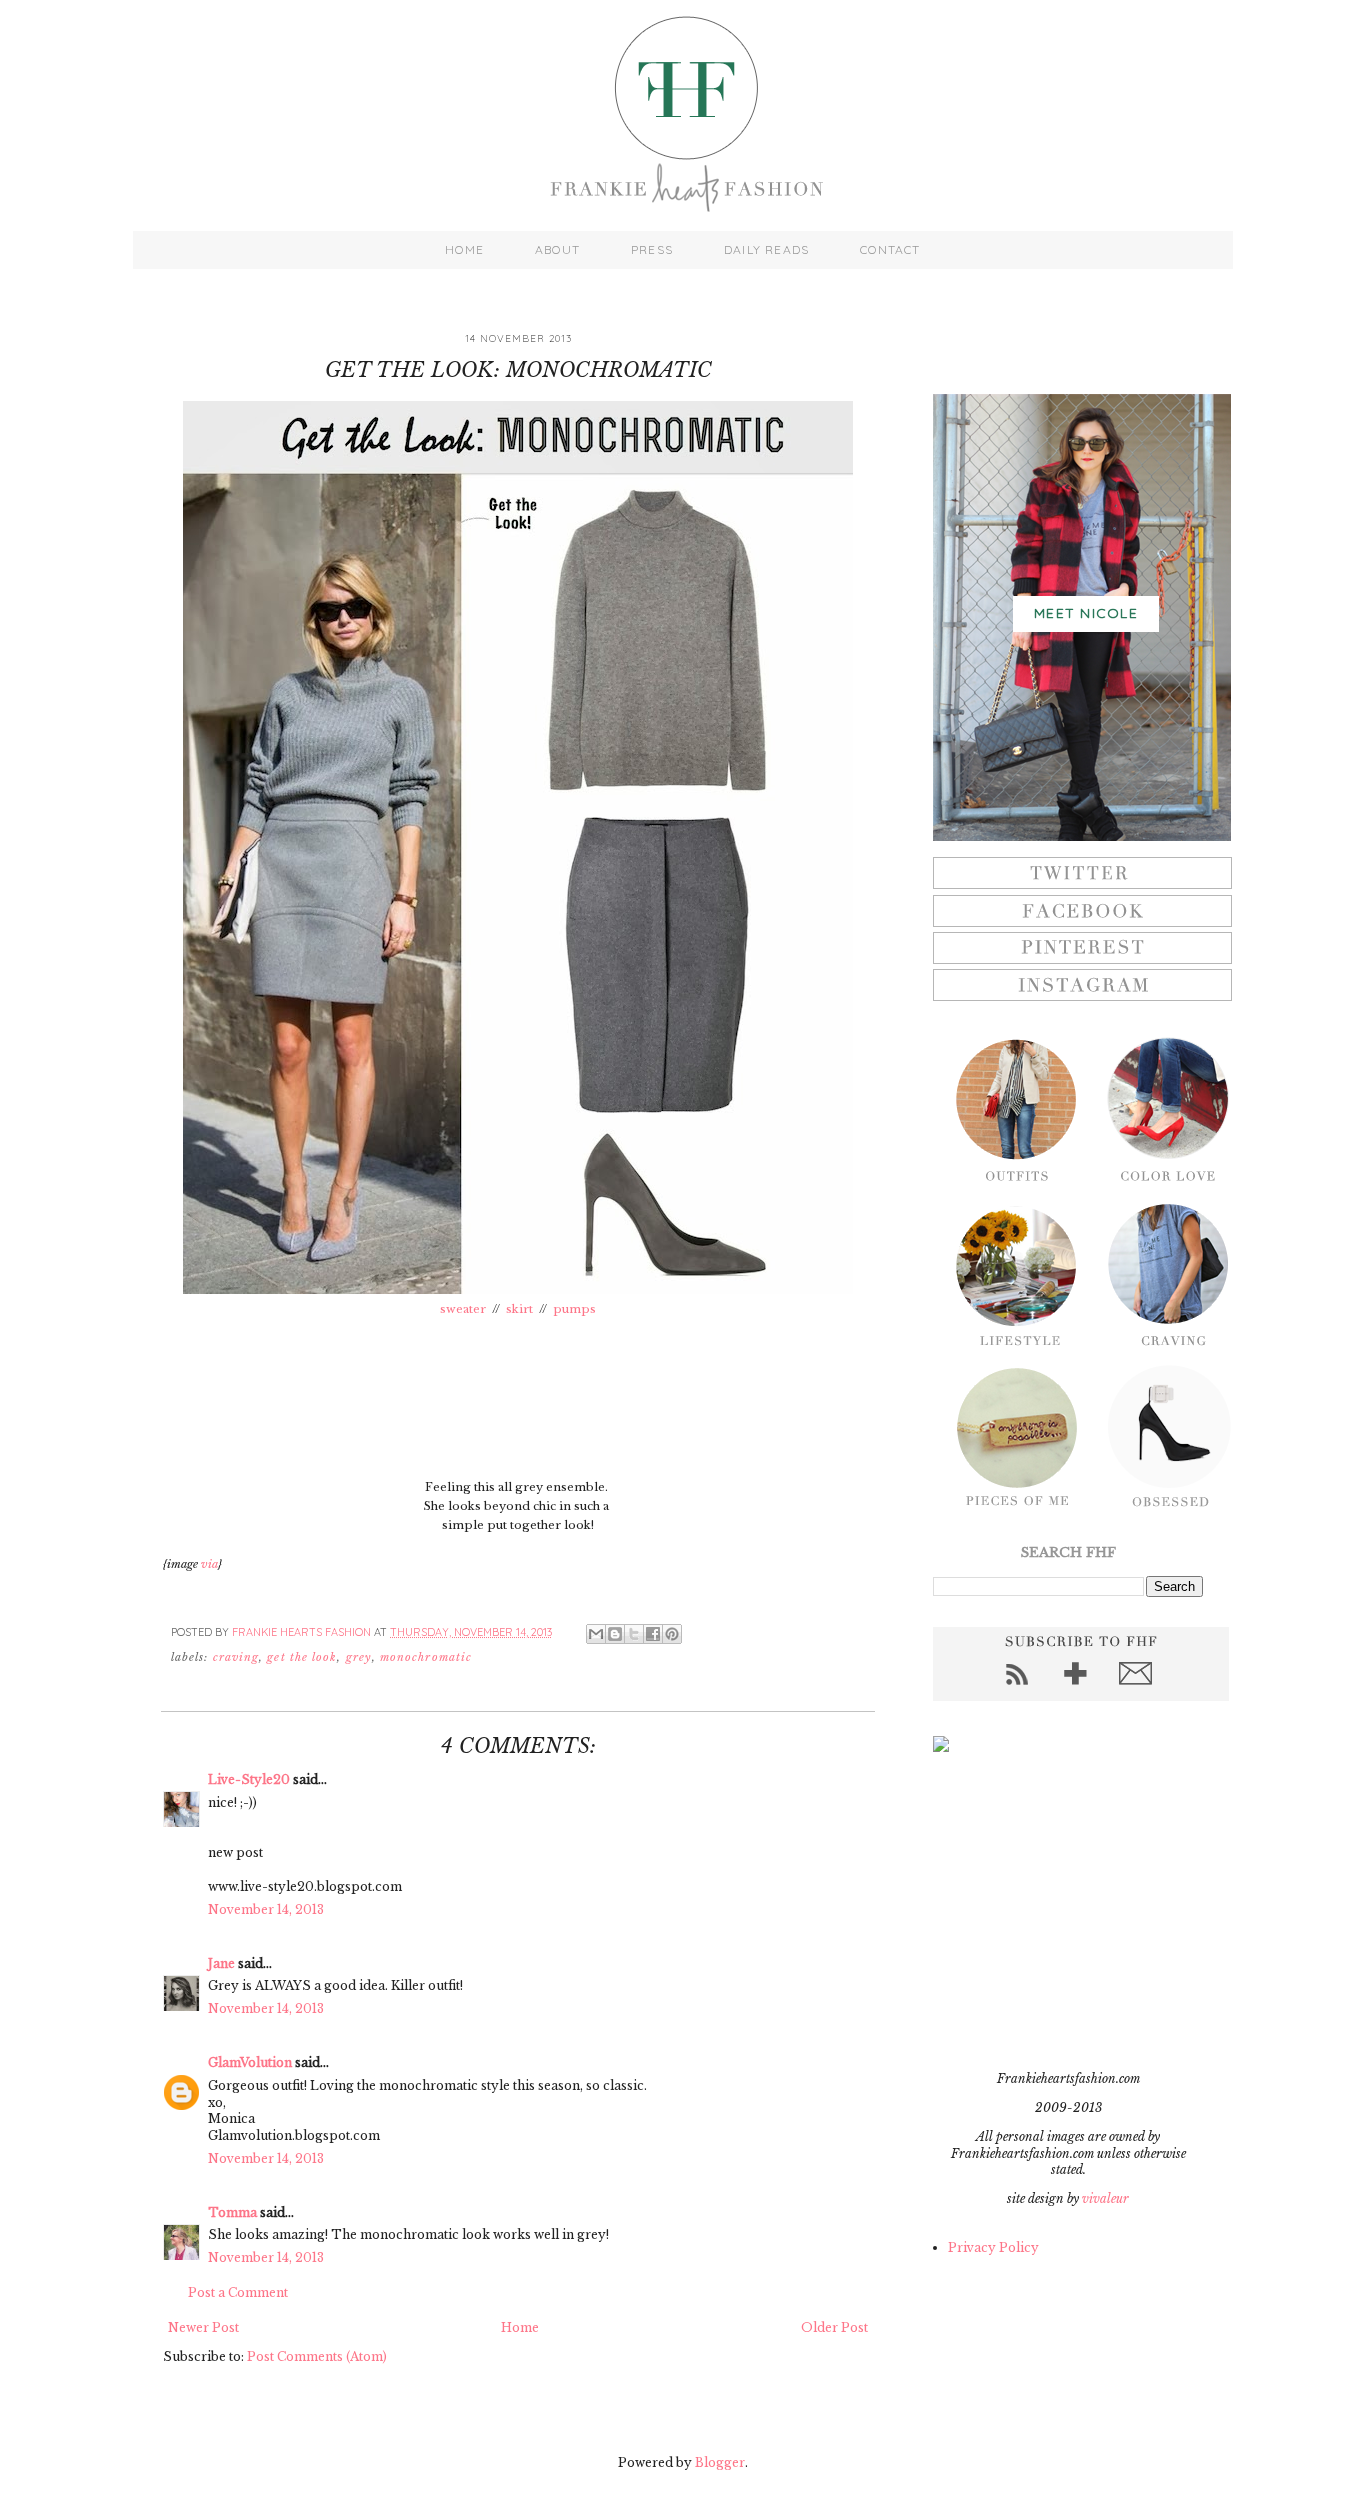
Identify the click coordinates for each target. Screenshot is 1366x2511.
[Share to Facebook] (653, 1634)
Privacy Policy (993, 2247)
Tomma (232, 2212)
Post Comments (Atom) (317, 2356)
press (652, 250)
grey (359, 1657)
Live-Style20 (249, 1779)
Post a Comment (238, 2292)
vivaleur (1105, 2198)
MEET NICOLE (1086, 613)
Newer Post (203, 2327)
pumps (574, 1309)
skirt (521, 1309)
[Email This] (596, 1634)
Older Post (834, 2327)
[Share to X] (634, 1634)
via (209, 1564)
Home (520, 2327)
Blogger (720, 2462)
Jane (221, 1963)
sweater (463, 1309)
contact (890, 250)
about (557, 250)
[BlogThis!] (615, 1634)
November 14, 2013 (266, 1909)
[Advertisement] (1058, 1911)
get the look (302, 1657)
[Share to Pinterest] (672, 1634)
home (464, 250)
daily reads (766, 250)
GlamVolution (250, 2062)
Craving (236, 1657)
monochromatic (426, 1657)
